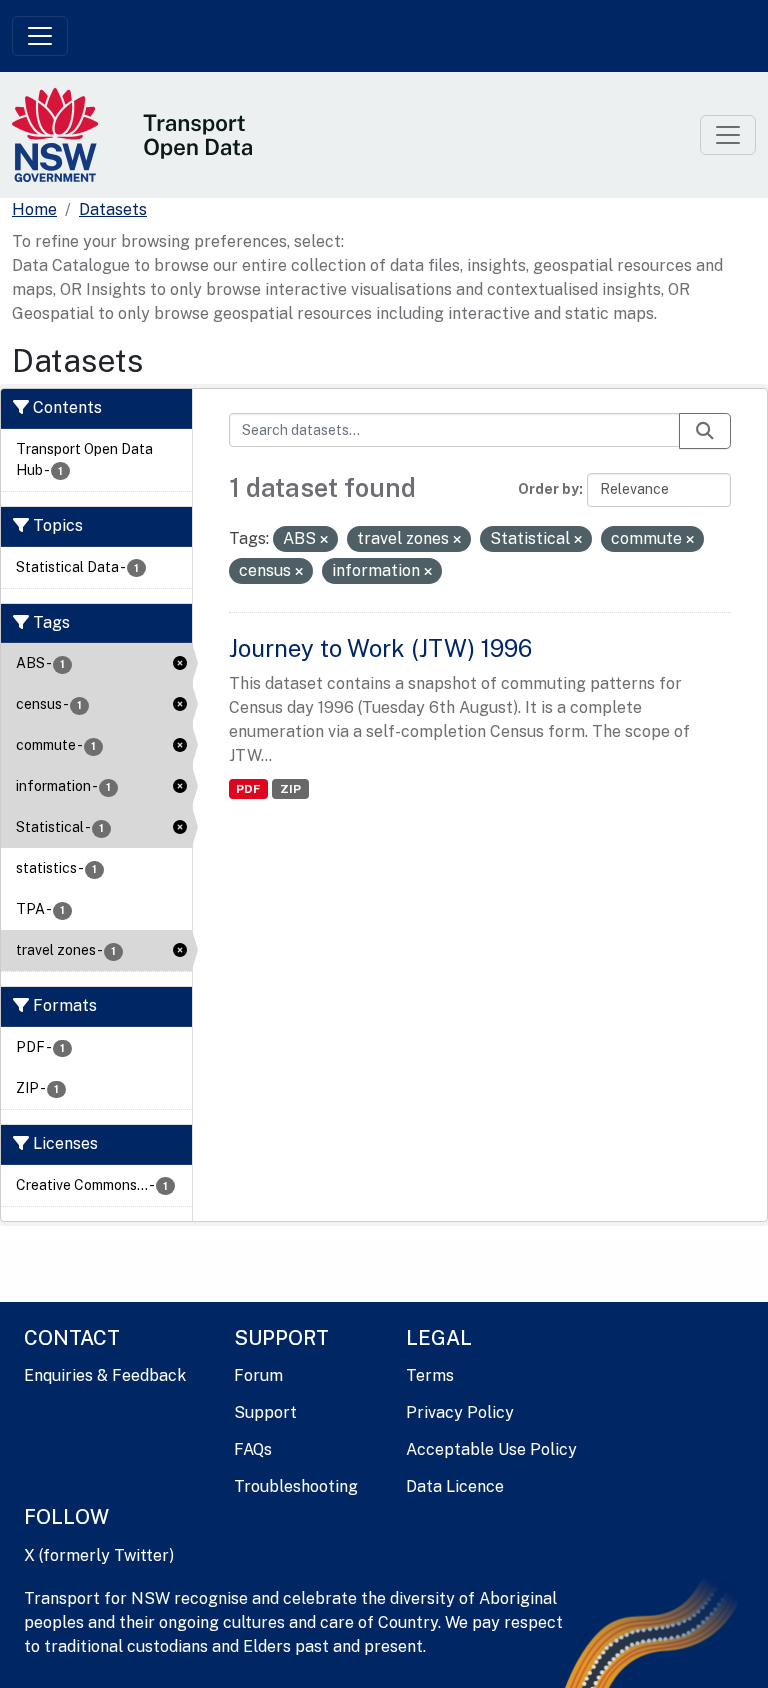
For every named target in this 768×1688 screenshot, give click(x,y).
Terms (430, 1375)
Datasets (113, 209)
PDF (248, 789)
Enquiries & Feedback (105, 1375)
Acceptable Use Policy (491, 1449)
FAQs (253, 1449)
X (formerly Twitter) (99, 1555)
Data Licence (455, 1486)
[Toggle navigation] (40, 36)
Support (265, 1412)
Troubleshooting (296, 1486)
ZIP (290, 789)
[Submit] (705, 431)
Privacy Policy (460, 1412)
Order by (548, 489)
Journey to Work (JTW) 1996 (380, 648)
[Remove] (324, 540)
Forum (258, 1375)
